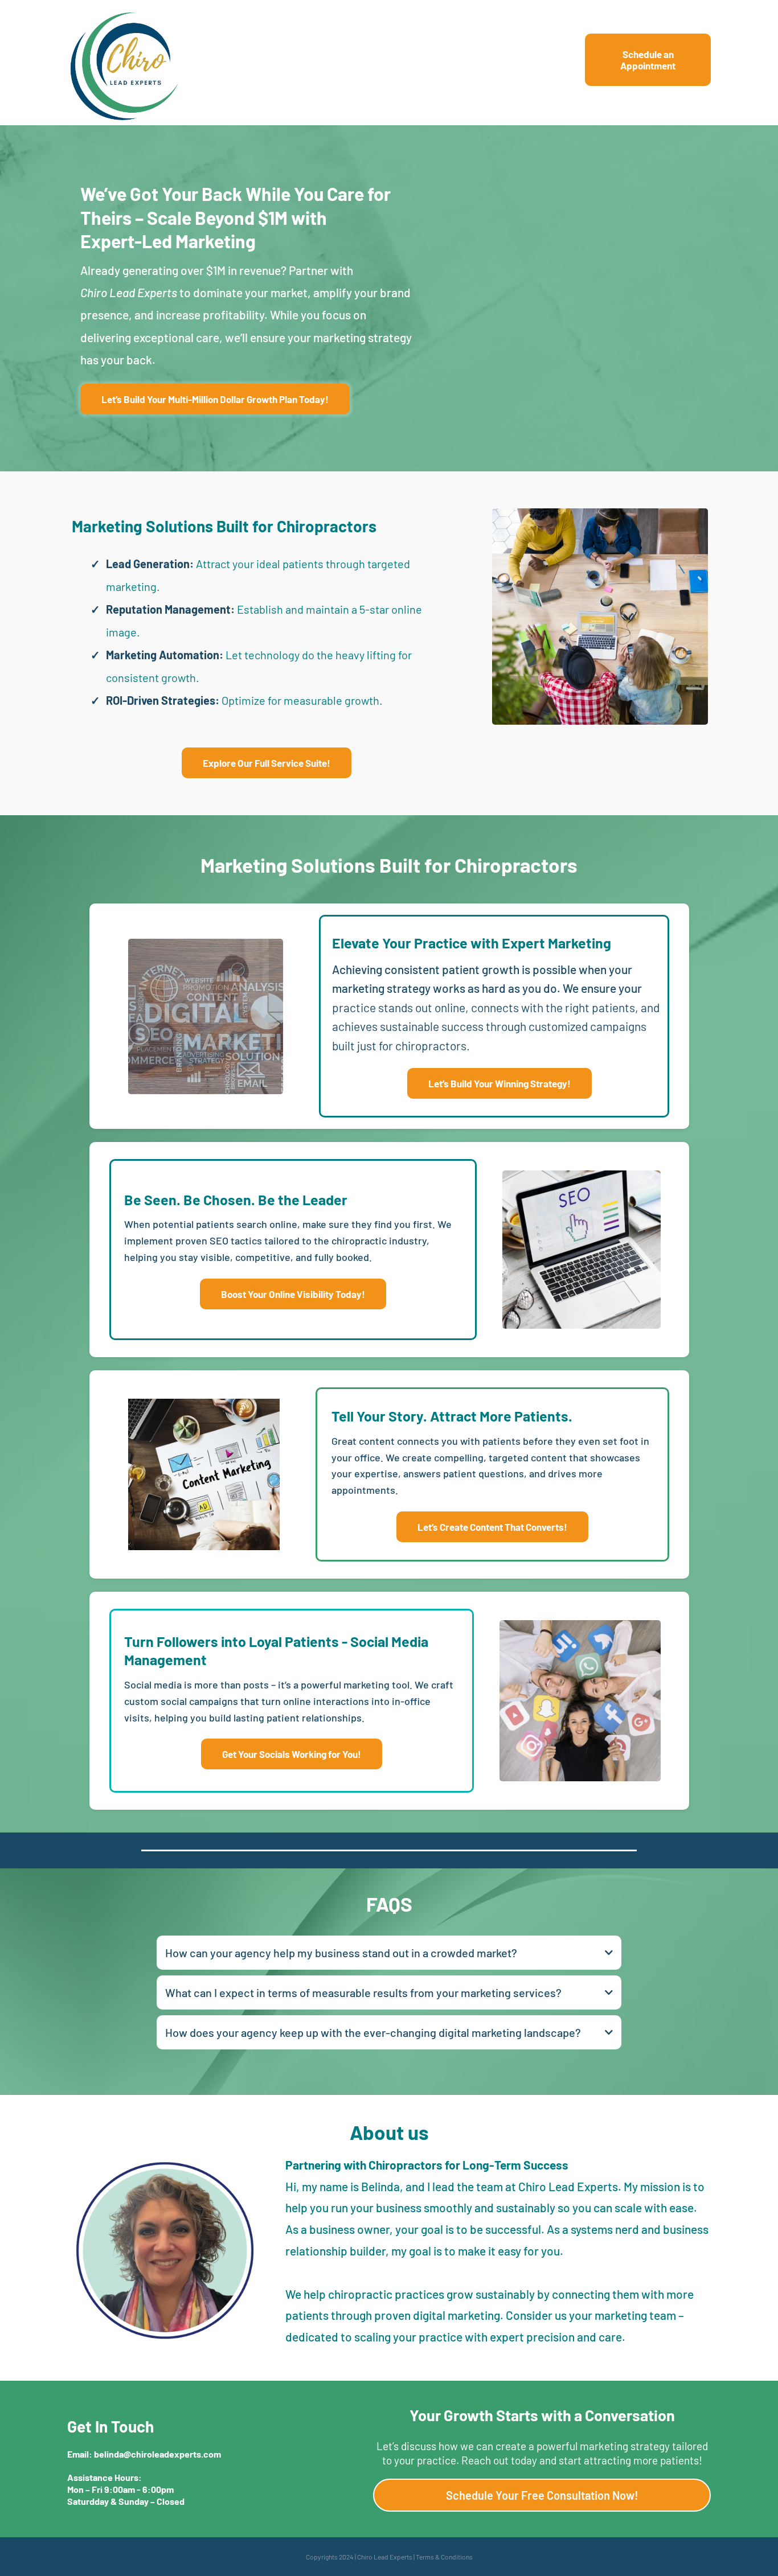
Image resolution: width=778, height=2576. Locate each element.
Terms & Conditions (444, 2557)
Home (528, 65)
